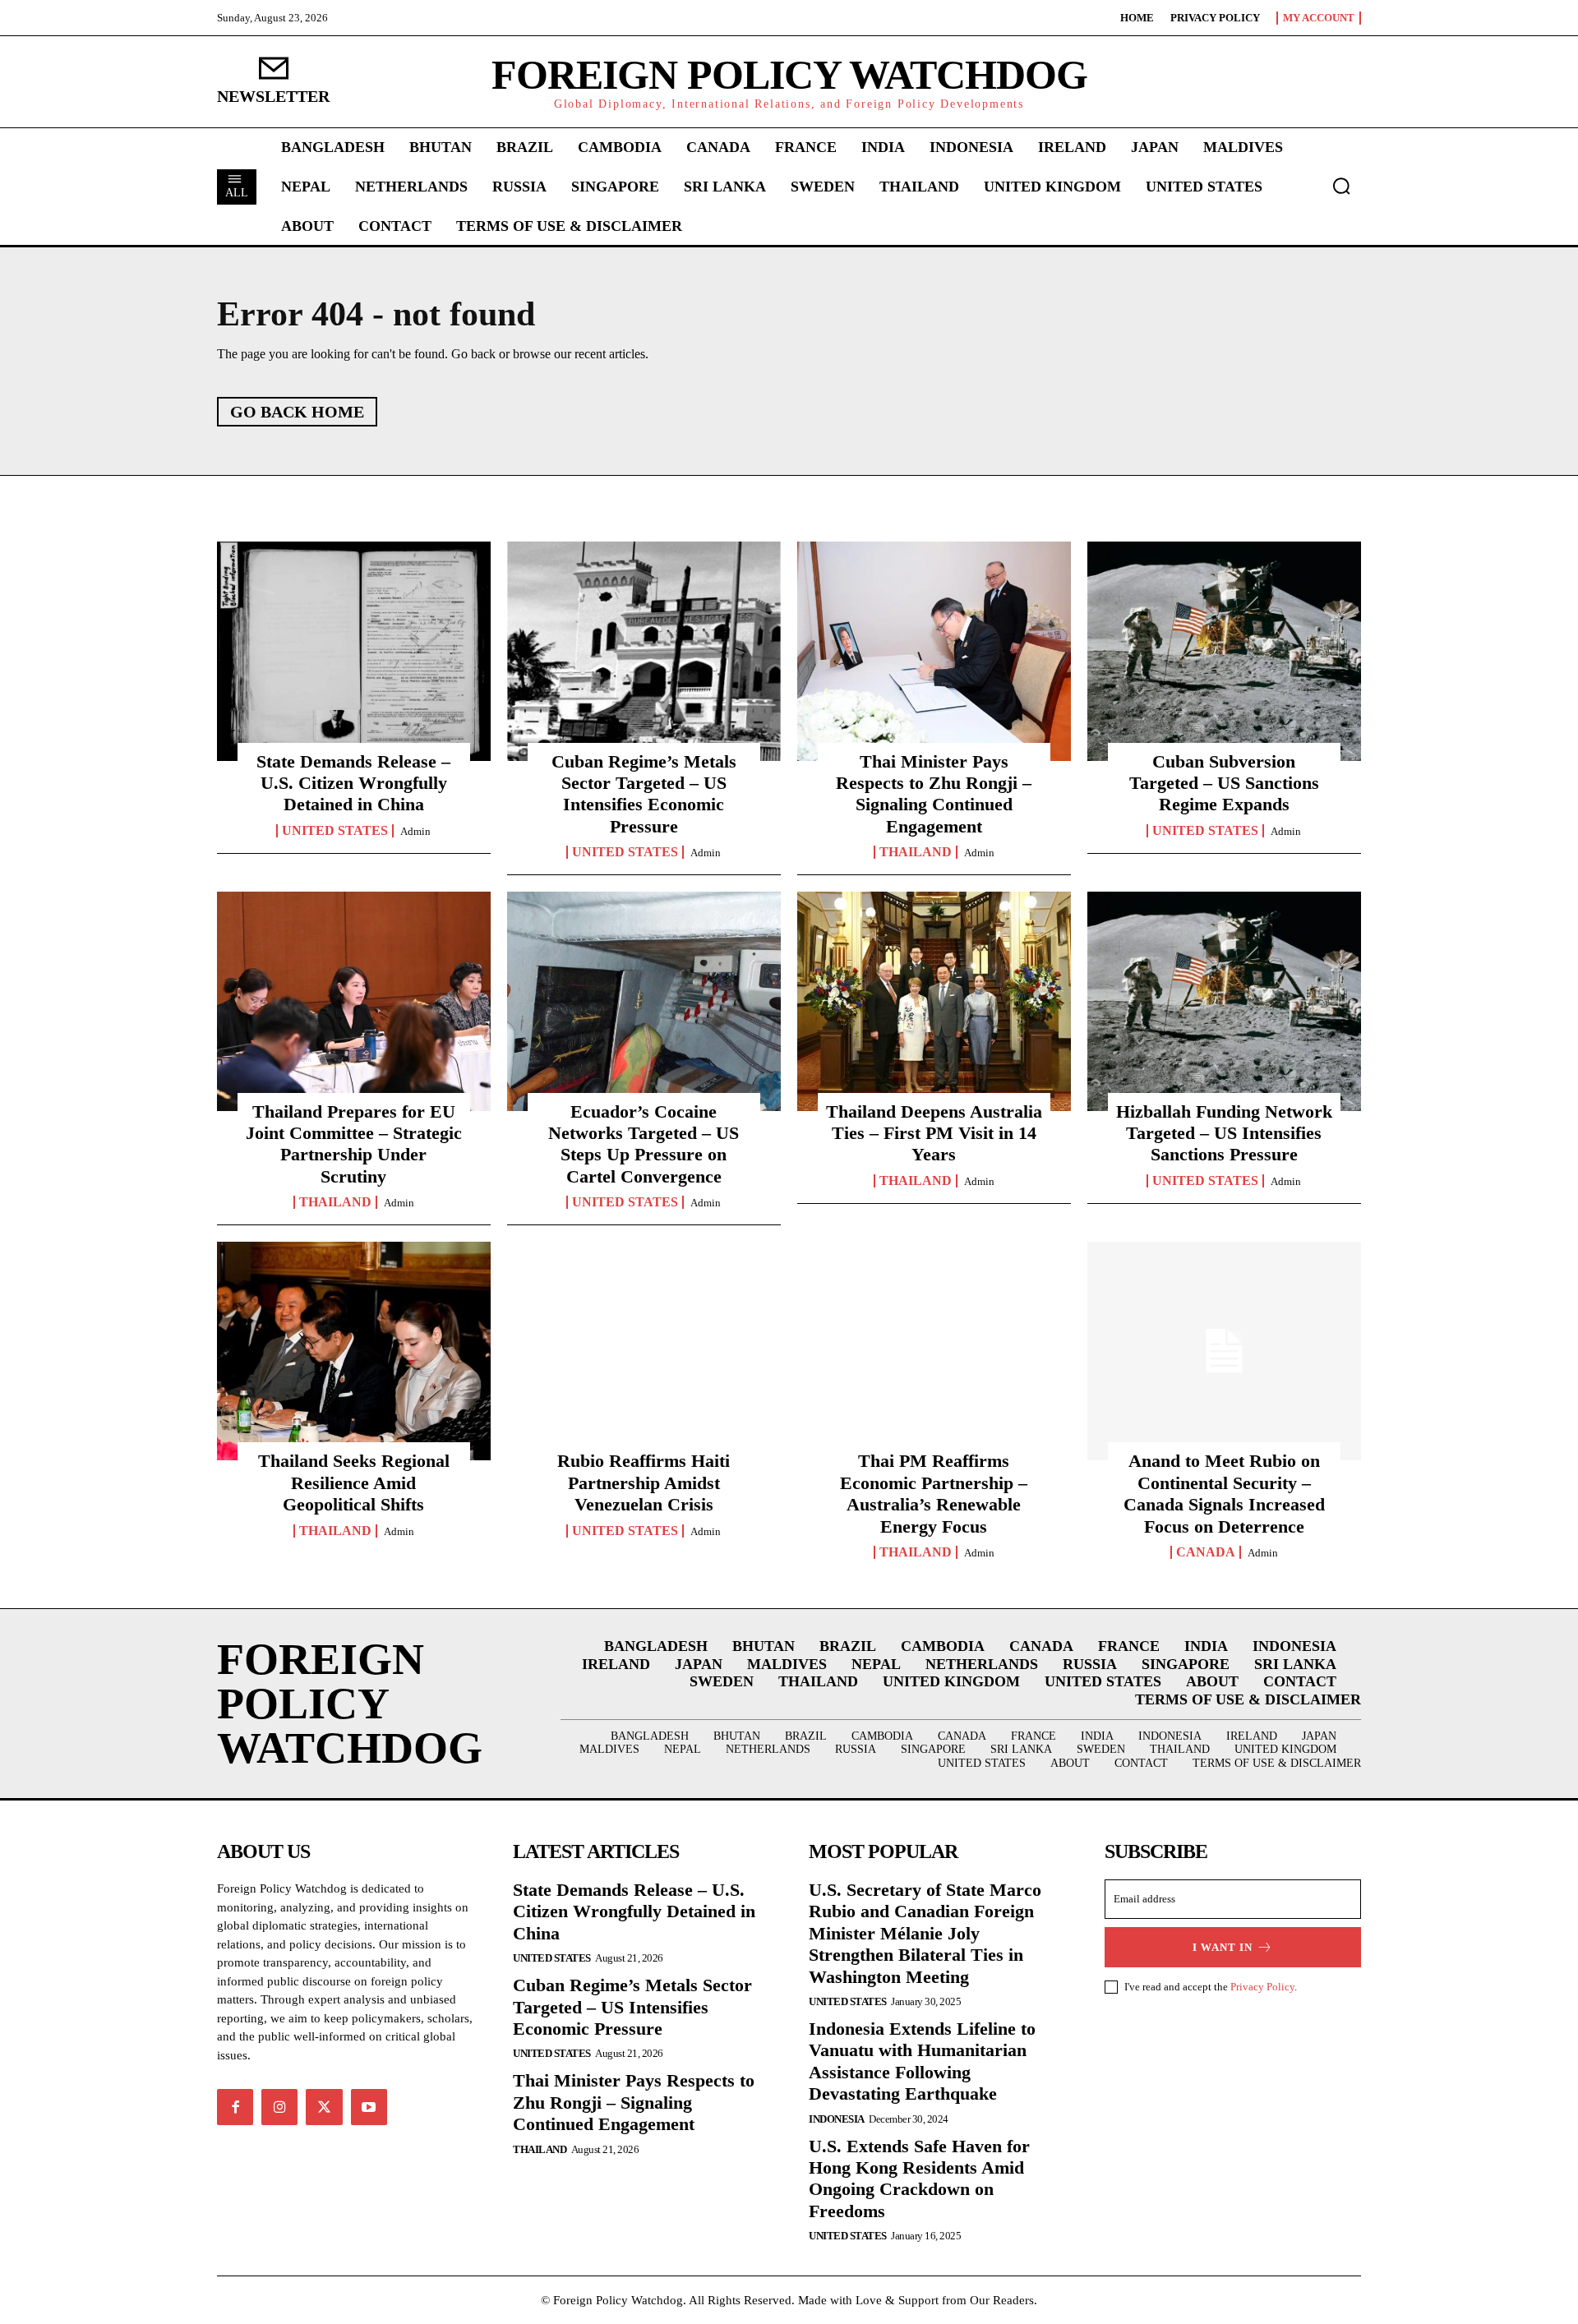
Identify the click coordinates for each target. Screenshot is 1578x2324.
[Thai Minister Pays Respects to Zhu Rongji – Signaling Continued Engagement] (934, 651)
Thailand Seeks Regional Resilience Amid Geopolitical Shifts (354, 1482)
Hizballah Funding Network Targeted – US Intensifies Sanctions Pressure (1224, 1133)
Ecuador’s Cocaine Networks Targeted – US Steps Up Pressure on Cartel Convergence (644, 1144)
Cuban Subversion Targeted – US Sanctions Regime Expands (1224, 783)
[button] (1341, 186)
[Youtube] (369, 2107)
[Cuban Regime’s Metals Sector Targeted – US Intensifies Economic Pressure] (644, 651)
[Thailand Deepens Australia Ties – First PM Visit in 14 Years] (934, 1001)
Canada (1206, 1552)
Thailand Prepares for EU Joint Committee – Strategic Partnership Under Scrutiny (354, 1144)
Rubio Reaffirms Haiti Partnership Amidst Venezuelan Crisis (644, 1482)
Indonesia (837, 2119)
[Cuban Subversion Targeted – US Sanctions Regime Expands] (1224, 651)
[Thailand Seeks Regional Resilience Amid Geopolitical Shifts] (354, 1351)
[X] (324, 2107)
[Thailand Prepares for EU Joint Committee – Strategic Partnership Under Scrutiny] (354, 1001)
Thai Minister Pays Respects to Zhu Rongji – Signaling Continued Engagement (934, 794)
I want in (1223, 1947)
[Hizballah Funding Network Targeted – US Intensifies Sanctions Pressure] (1224, 1001)
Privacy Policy (1262, 1987)
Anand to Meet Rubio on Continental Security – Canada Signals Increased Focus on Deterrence (1224, 1493)
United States (335, 831)
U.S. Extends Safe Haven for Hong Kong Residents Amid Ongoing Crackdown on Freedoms (919, 2179)
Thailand (916, 852)
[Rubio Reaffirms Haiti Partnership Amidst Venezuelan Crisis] (644, 1351)
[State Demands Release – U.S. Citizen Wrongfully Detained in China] (354, 651)
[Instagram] (279, 2107)
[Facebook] (235, 2107)
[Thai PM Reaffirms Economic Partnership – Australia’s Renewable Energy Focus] (934, 1351)
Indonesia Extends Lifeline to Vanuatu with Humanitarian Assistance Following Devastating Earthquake (922, 2061)
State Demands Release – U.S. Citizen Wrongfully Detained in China (353, 783)
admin (415, 831)
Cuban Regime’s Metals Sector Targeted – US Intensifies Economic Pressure (644, 794)
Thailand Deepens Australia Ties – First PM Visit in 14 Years (934, 1133)
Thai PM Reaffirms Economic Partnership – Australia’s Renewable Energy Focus (934, 1493)
